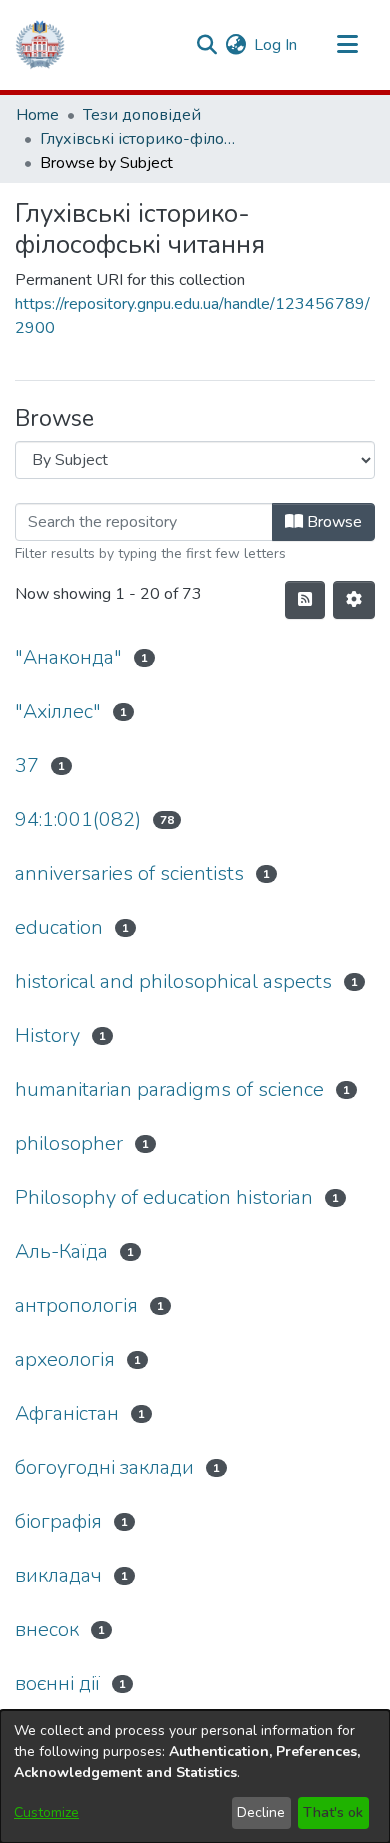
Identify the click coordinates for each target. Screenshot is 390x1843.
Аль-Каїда (61, 1251)
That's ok (333, 1812)
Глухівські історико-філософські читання (140, 139)
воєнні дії (57, 1683)
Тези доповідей (142, 115)
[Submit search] (206, 45)
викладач (58, 1575)
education (59, 927)
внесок (47, 1629)
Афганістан (67, 1413)
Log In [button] (276, 45)
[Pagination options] (354, 600)
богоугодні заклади (104, 1467)
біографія (58, 1521)
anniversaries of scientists (129, 873)
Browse (332, 522)
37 (27, 765)
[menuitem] (235, 45)
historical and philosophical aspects (173, 981)
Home (37, 115)
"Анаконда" (68, 657)
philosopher (69, 1143)
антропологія (76, 1305)
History (47, 1035)
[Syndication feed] (305, 600)
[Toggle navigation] (347, 45)
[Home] (40, 45)
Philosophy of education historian (164, 1197)
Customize (46, 1812)
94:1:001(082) (78, 819)
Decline (261, 1812)
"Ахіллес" (58, 711)
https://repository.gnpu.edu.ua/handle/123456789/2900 (192, 316)
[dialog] (195, 1776)
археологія (65, 1359)
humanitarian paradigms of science (169, 1089)
